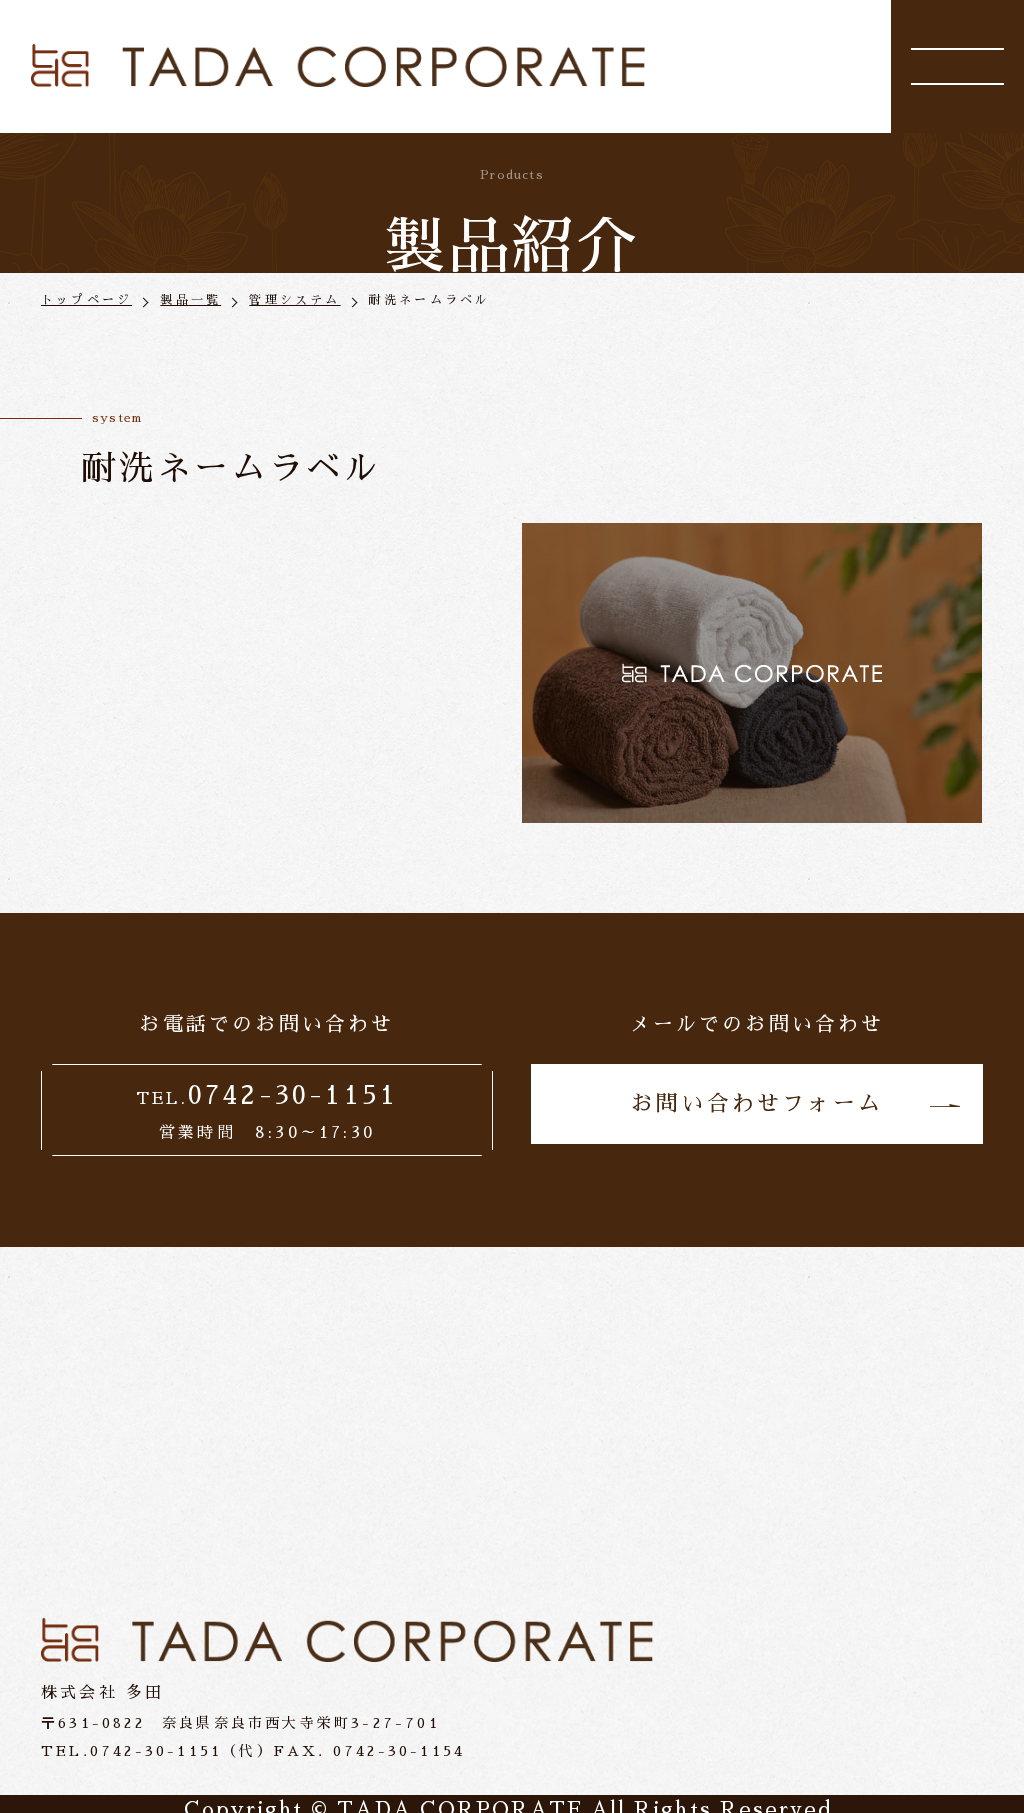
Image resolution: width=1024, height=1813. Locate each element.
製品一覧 (190, 300)
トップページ (86, 300)
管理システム (294, 300)
